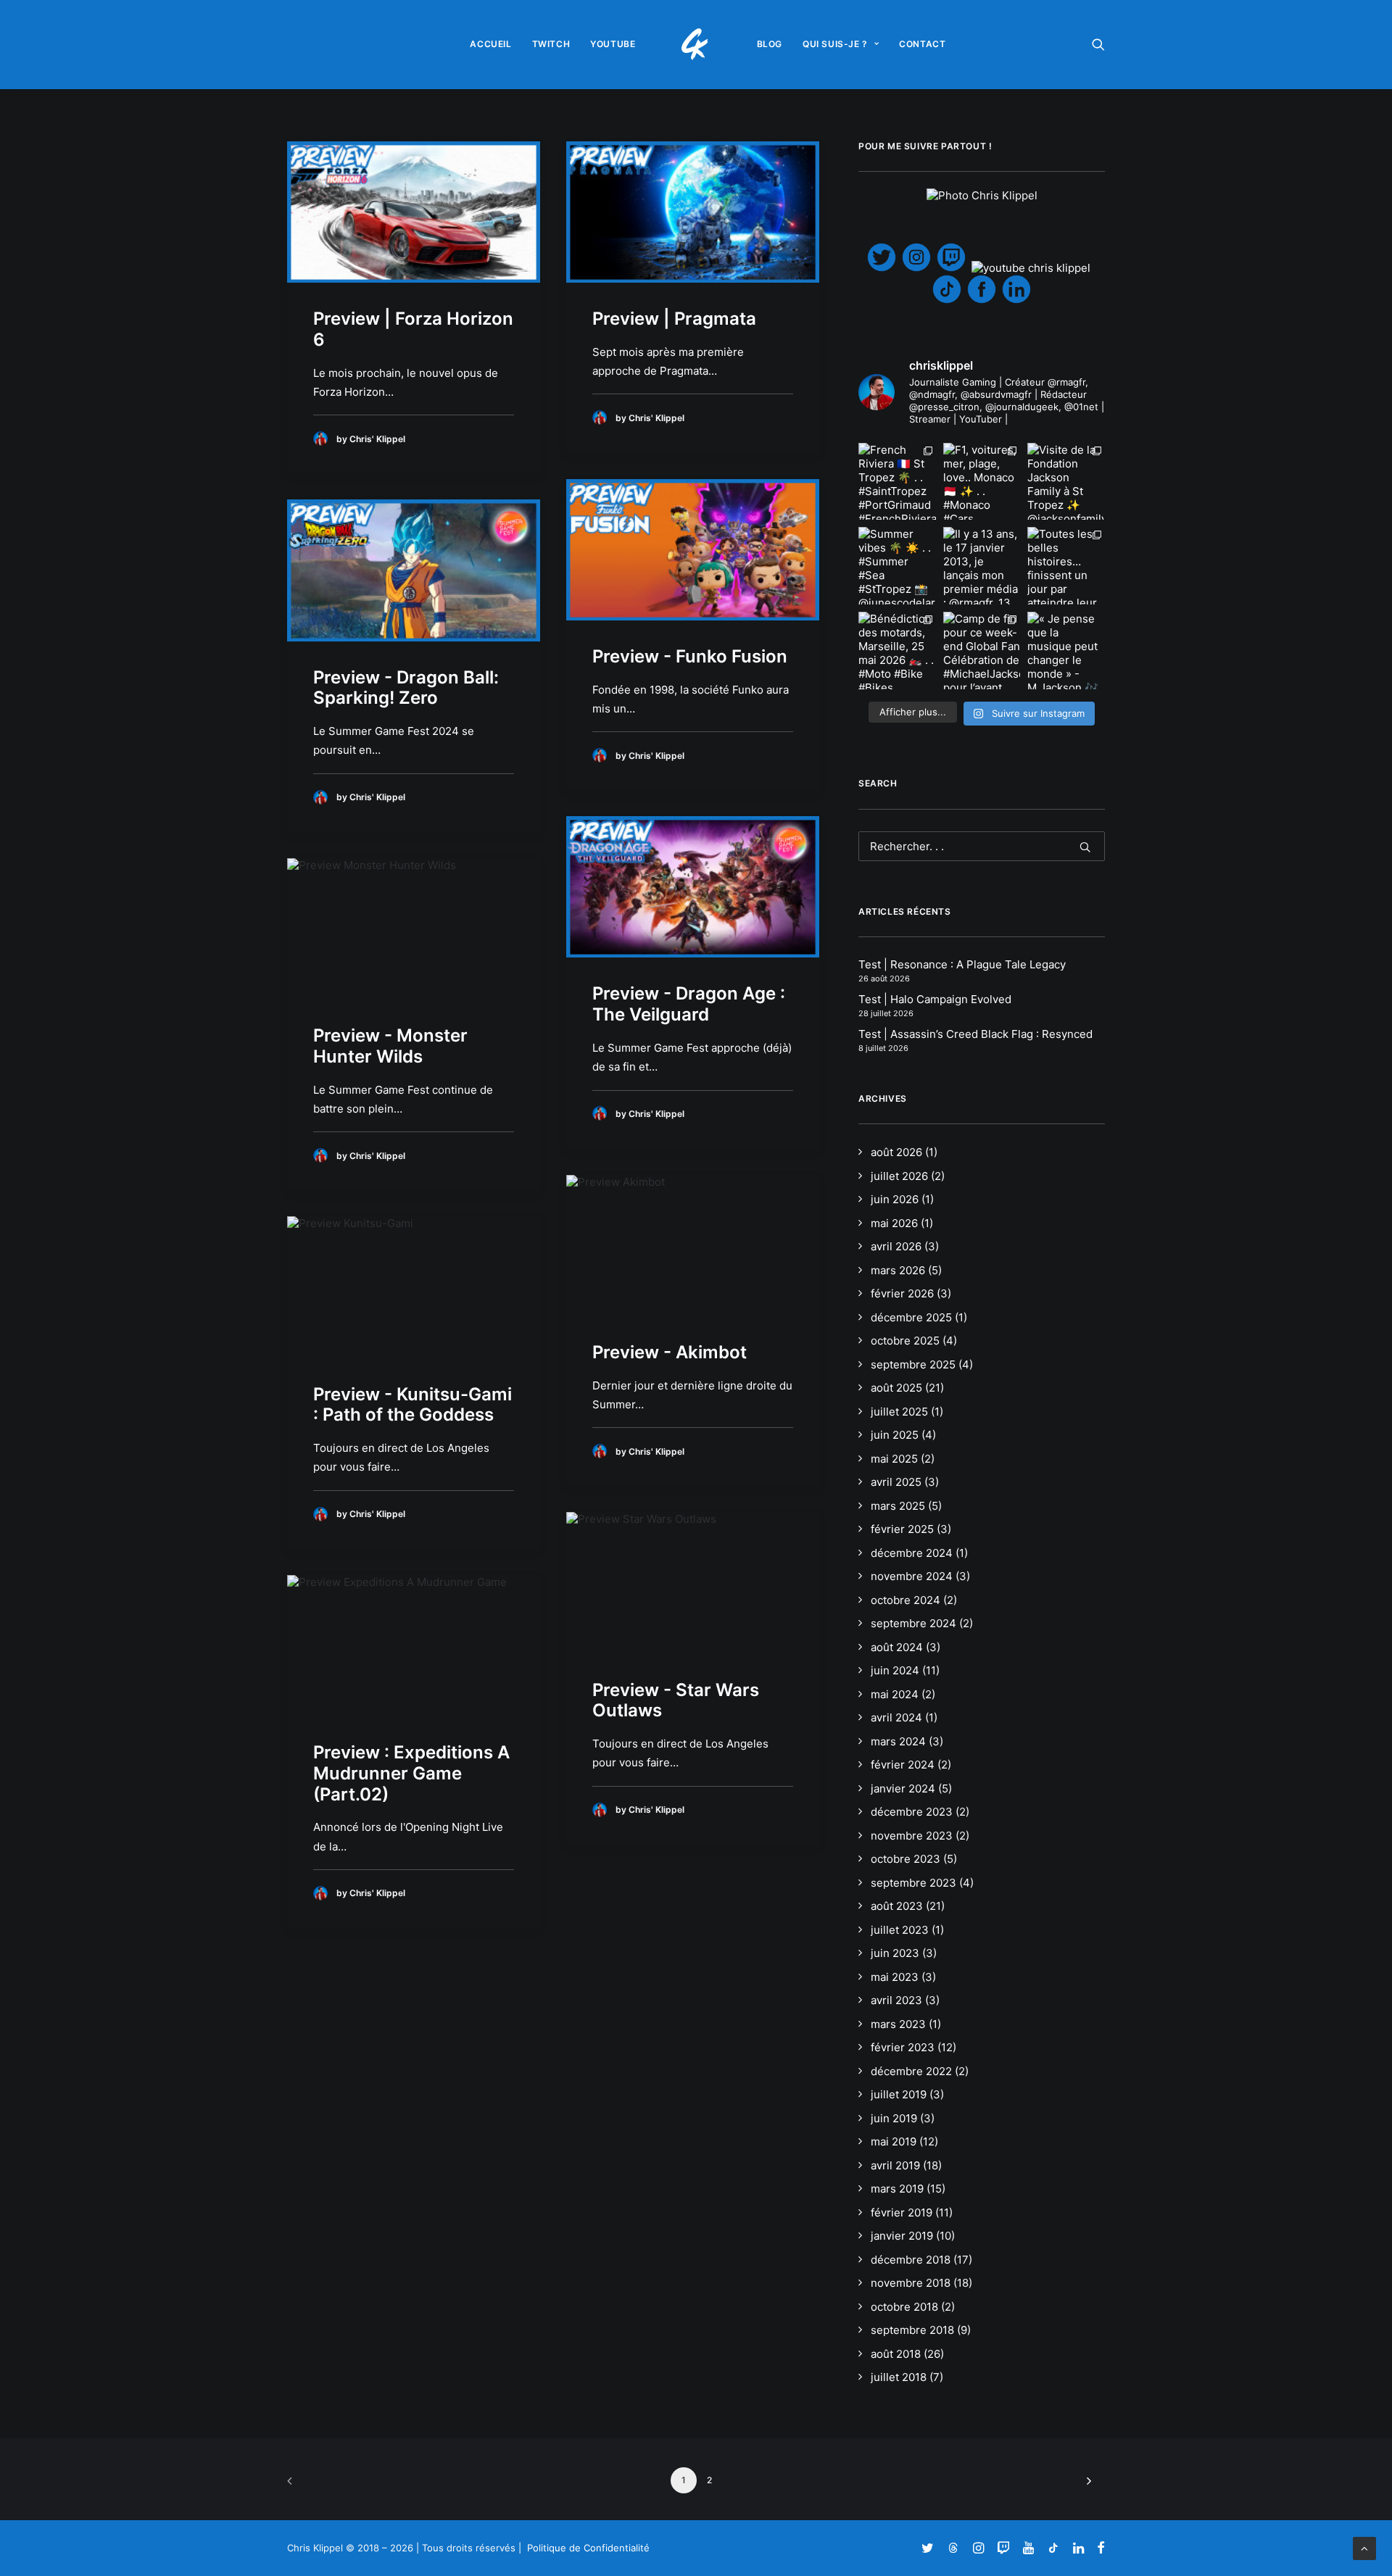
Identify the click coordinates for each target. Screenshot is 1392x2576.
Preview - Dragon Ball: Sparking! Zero (406, 688)
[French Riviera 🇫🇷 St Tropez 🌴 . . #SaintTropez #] (897, 482)
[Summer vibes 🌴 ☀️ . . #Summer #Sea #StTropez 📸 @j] (897, 566)
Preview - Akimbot (670, 1352)
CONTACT (922, 44)
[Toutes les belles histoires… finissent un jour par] (1066, 566)
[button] (1098, 44)
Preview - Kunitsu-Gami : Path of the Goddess (413, 1405)
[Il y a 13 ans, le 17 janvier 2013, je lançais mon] (982, 566)
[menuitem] (490, 44)
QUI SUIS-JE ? (835, 44)
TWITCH (551, 44)
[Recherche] (982, 846)
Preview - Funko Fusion (690, 656)
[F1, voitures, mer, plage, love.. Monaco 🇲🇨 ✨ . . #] (982, 482)
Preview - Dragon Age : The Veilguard (689, 1004)
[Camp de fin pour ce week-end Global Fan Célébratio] (982, 651)
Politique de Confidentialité (588, 2548)
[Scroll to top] (1364, 2547)
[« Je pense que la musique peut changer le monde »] (1066, 651)
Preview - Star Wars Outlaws (676, 1700)
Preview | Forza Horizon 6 (413, 329)
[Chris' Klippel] (696, 44)
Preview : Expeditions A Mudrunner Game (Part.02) (411, 1773)
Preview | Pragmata (674, 319)
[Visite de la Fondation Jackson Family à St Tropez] (1066, 482)
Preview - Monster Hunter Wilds (390, 1046)
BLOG (770, 44)
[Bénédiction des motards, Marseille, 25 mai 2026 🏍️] (897, 651)
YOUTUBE (613, 44)
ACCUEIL (490, 44)
